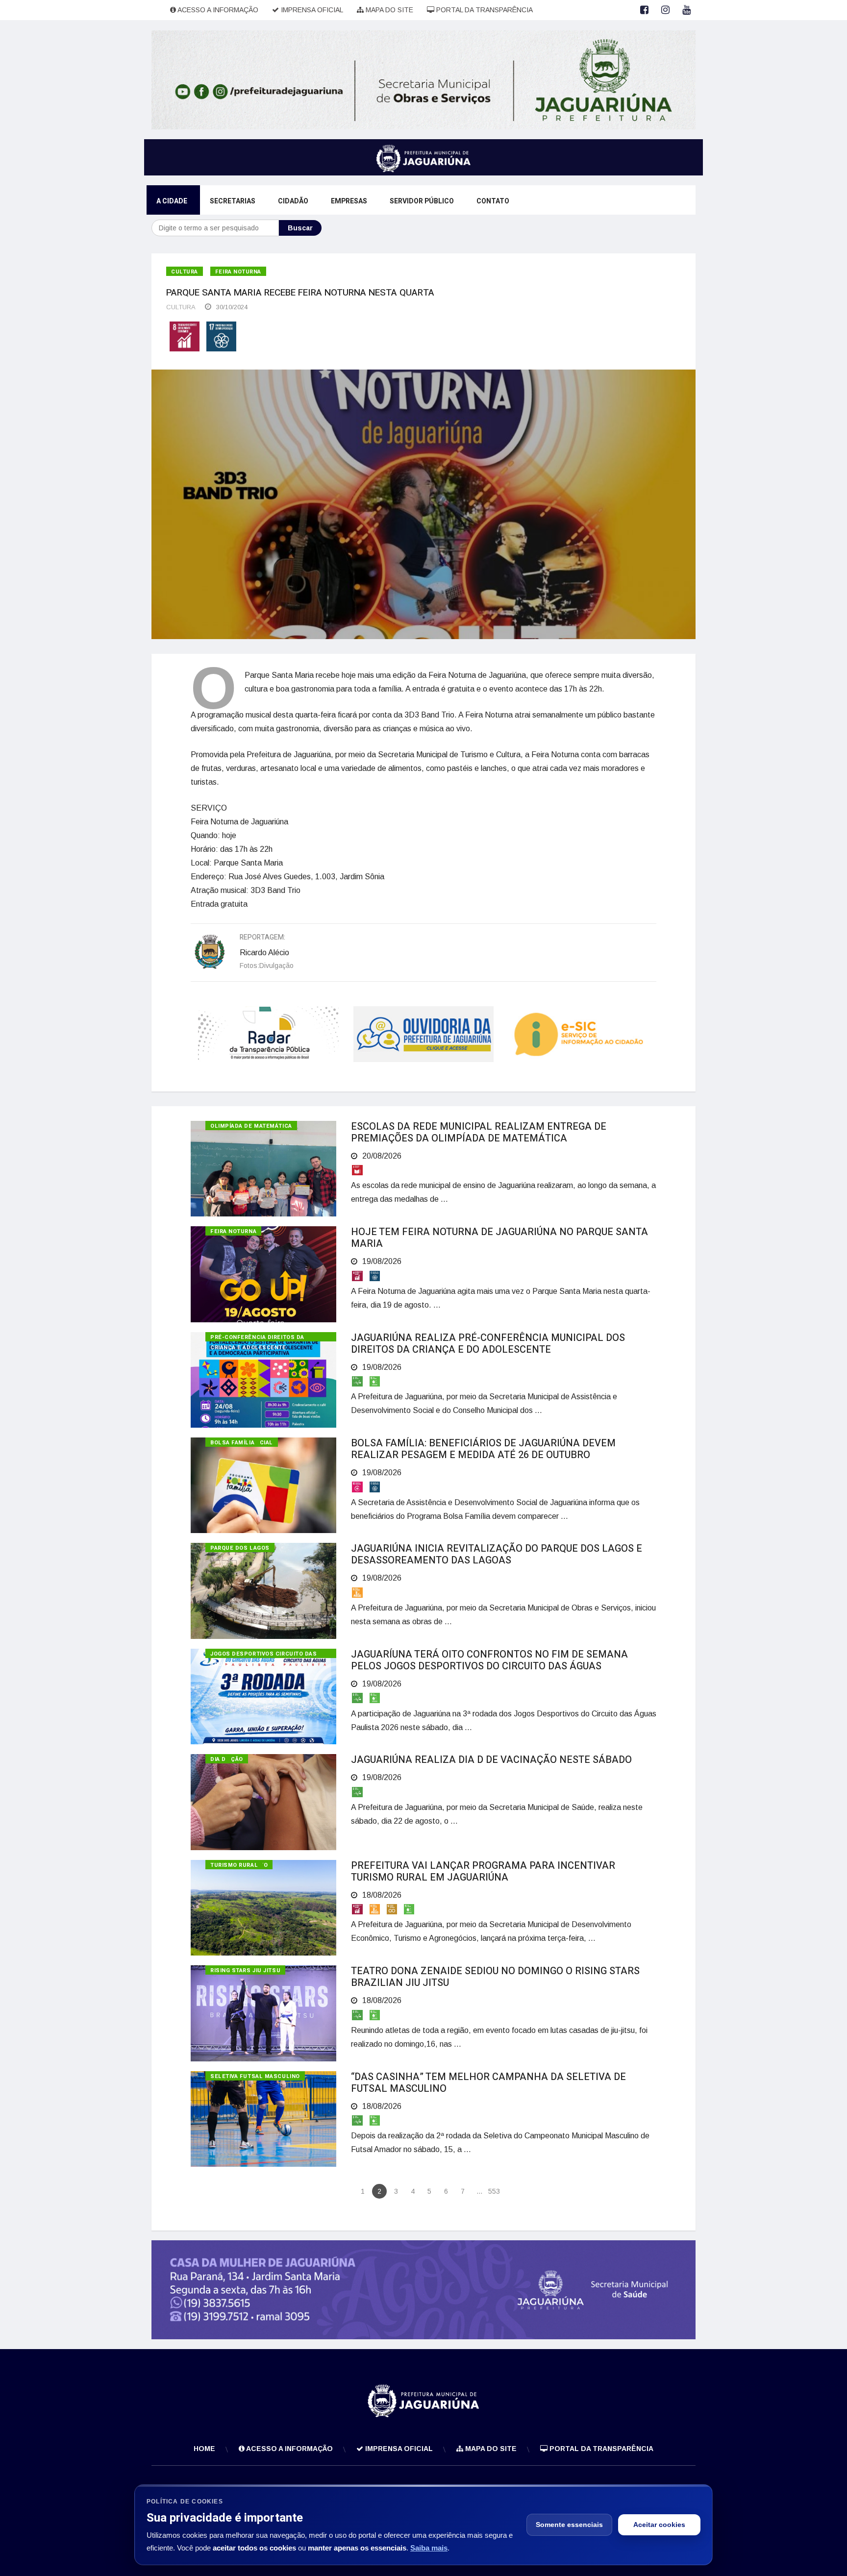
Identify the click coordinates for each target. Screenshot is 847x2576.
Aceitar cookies (659, 2525)
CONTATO (493, 201)
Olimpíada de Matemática (251, 1126)
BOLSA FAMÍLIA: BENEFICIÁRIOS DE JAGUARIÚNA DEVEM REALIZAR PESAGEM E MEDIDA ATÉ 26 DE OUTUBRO (483, 1449)
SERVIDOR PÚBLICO (422, 201)
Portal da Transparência (484, 10)
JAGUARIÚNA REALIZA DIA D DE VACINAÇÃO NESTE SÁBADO (491, 1760)
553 (494, 2191)
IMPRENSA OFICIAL (311, 10)
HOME (204, 2449)
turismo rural (234, 1865)
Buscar (300, 228)
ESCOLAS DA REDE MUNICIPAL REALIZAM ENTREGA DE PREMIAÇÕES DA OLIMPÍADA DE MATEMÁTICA (479, 1132)
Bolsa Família (232, 1443)
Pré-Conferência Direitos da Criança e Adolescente (257, 1337)
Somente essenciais (569, 2525)
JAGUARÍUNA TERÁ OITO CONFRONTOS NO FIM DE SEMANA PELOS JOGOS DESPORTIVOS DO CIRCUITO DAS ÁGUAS (489, 1660)
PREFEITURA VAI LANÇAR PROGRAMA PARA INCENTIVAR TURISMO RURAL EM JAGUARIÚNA (483, 1871)
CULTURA (181, 307)
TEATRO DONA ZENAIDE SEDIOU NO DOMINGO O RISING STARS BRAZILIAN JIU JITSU (495, 1977)
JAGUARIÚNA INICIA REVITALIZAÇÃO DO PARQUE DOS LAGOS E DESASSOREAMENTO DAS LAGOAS (497, 1554)
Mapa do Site (388, 10)
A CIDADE (172, 201)
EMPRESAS (349, 201)
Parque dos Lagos (240, 1548)
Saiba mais (429, 2548)
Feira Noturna (238, 272)
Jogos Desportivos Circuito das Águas (264, 1654)
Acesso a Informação (217, 10)
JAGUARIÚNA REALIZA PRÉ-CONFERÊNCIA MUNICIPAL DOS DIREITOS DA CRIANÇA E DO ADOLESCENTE (488, 1344)
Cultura (185, 272)
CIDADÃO (293, 201)
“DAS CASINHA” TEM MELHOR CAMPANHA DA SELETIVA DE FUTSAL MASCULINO (488, 2083)
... (479, 2191)
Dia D (218, 1759)
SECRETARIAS (233, 201)
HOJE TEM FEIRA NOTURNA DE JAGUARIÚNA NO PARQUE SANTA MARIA (499, 1238)
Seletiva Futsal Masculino (255, 2076)
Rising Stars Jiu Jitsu (245, 1970)
